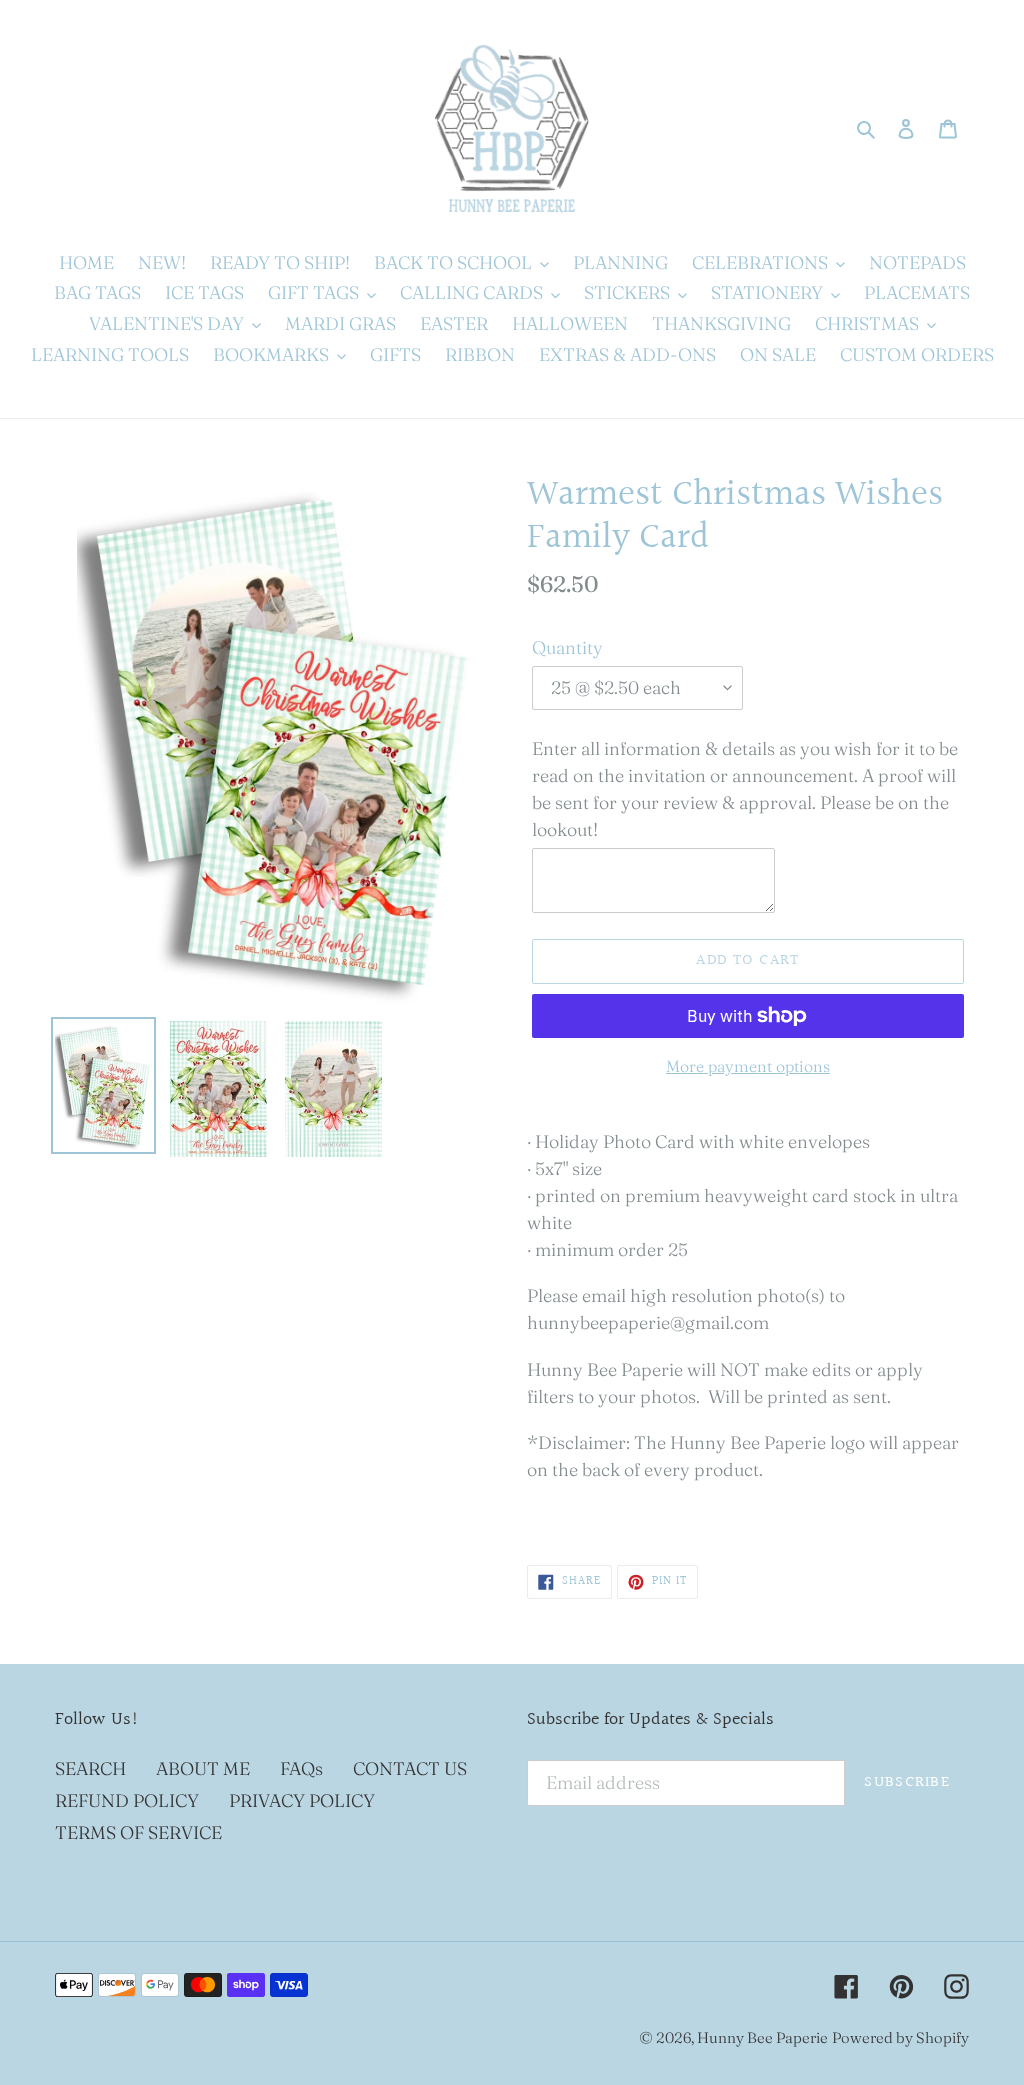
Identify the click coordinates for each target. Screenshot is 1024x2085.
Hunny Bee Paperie (762, 2037)
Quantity (567, 647)
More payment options (748, 1066)
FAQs (301, 1768)
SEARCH (90, 1768)
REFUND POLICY (127, 1800)
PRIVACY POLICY (302, 1800)
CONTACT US (410, 1768)
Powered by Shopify (900, 2037)
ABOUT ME (203, 1768)
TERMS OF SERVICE (138, 1832)
